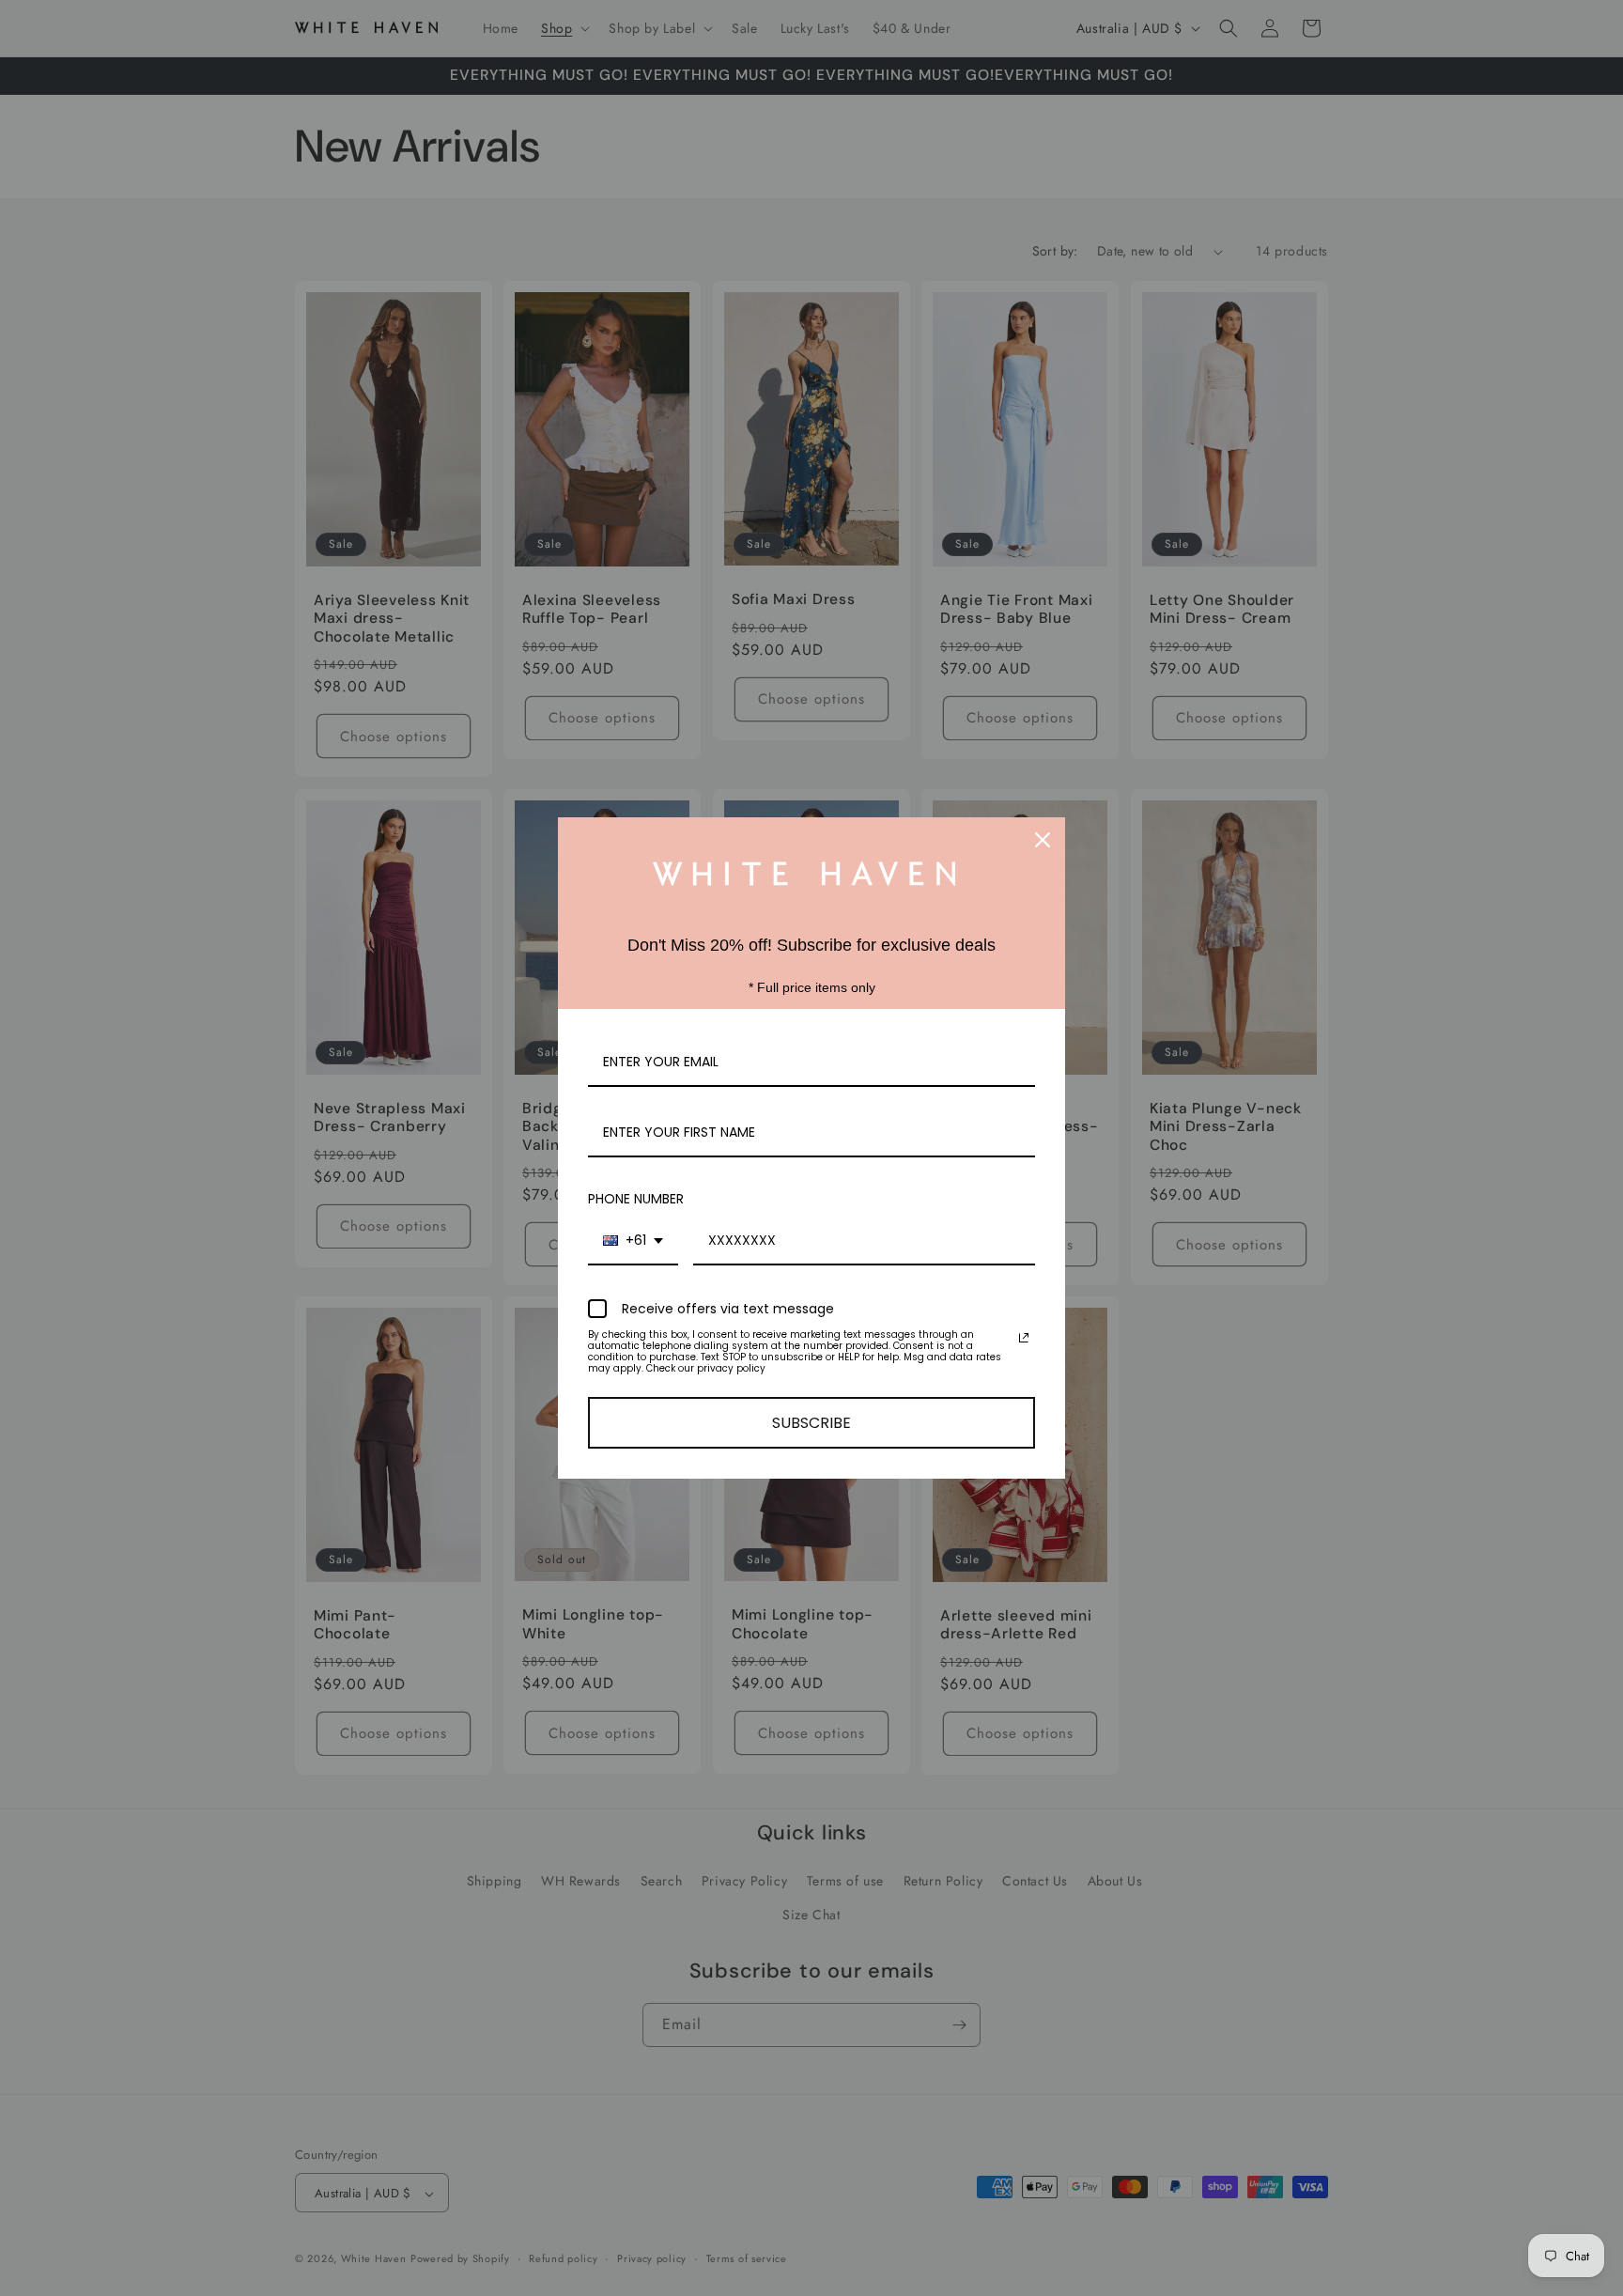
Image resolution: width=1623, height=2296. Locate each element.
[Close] (1043, 840)
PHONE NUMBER (636, 1199)
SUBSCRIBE (811, 1423)
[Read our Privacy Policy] (1024, 1338)
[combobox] (633, 1241)
